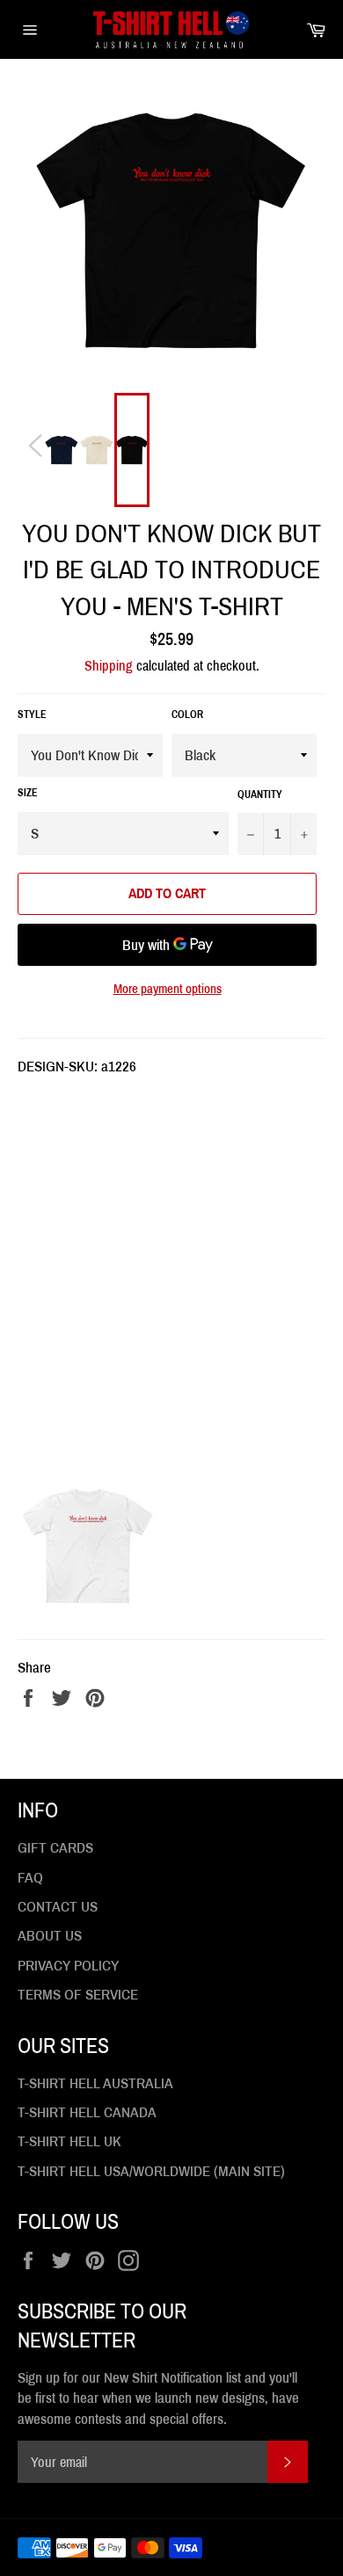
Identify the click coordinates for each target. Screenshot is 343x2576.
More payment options (168, 989)
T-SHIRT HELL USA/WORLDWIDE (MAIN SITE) (151, 2171)
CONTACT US (58, 1907)
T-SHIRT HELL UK (69, 2141)
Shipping (109, 666)
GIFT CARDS (55, 1848)
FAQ (30, 1878)
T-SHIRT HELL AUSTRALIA (95, 2083)
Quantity (260, 795)
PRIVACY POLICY (68, 1966)
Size (28, 793)
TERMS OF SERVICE (78, 1995)
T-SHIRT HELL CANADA (87, 2112)
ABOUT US (50, 1936)
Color (187, 715)
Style (32, 715)
